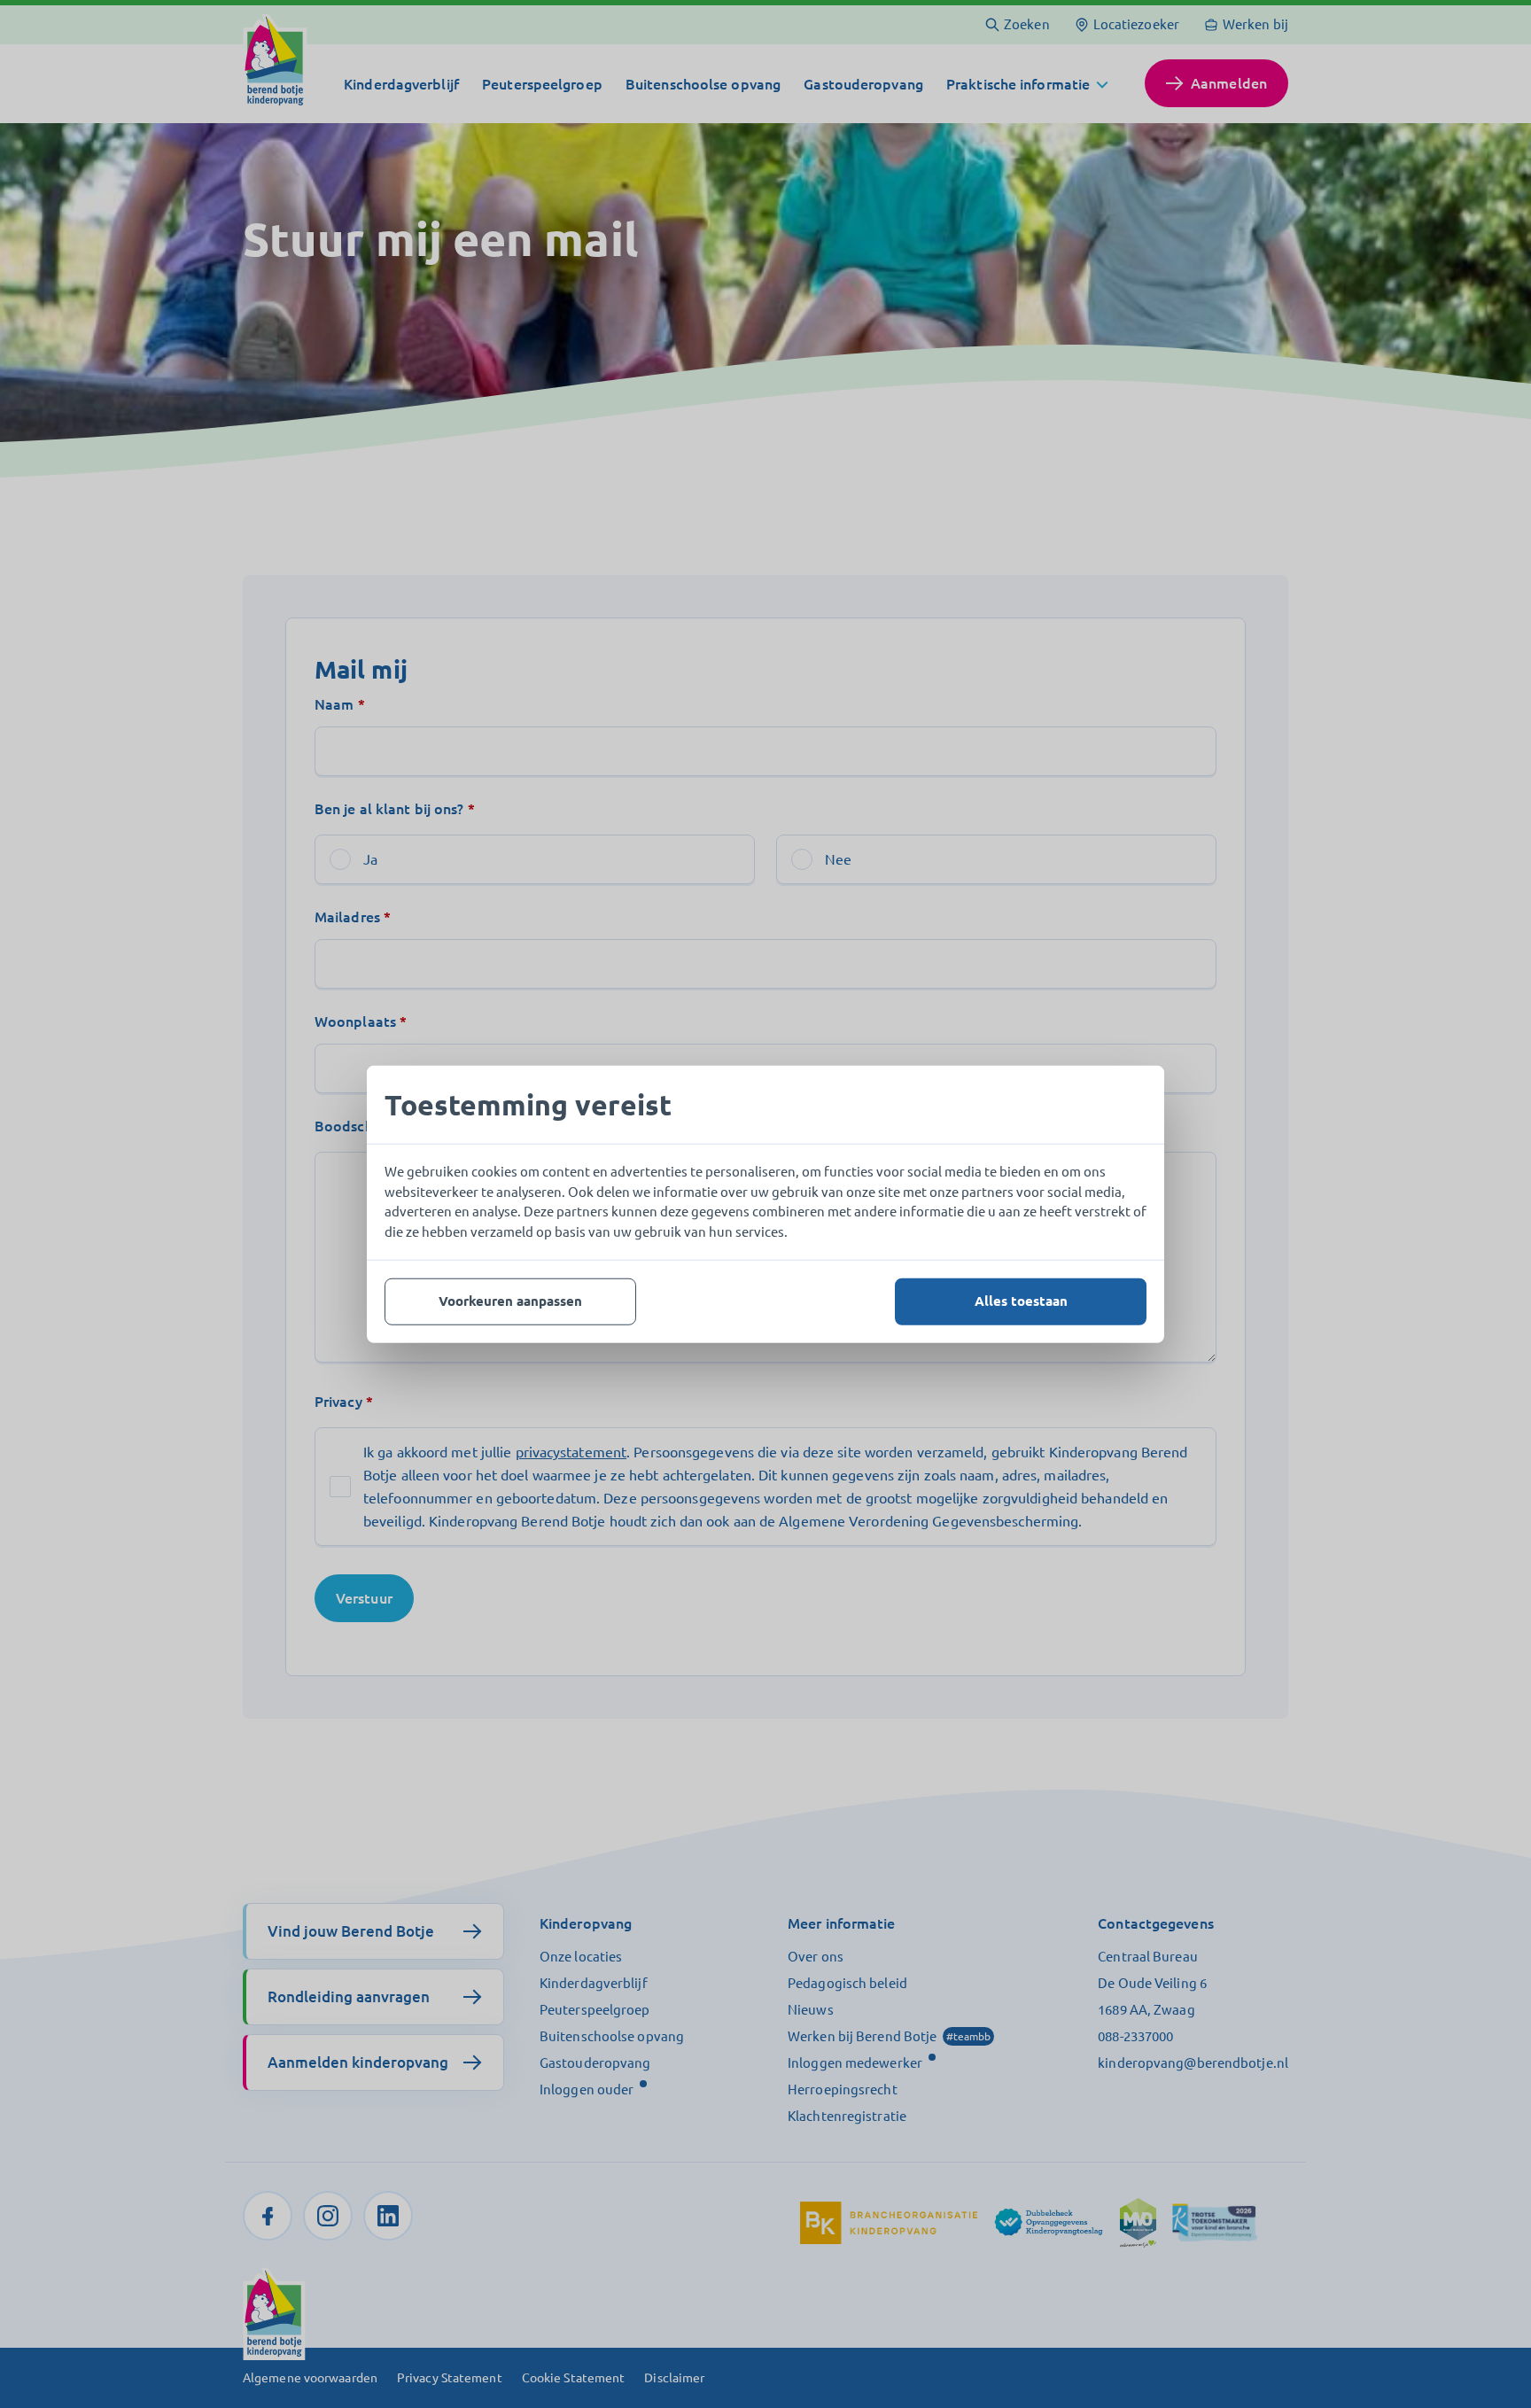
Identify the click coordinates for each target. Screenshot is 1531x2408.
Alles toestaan (1021, 1301)
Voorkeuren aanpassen (510, 1301)
